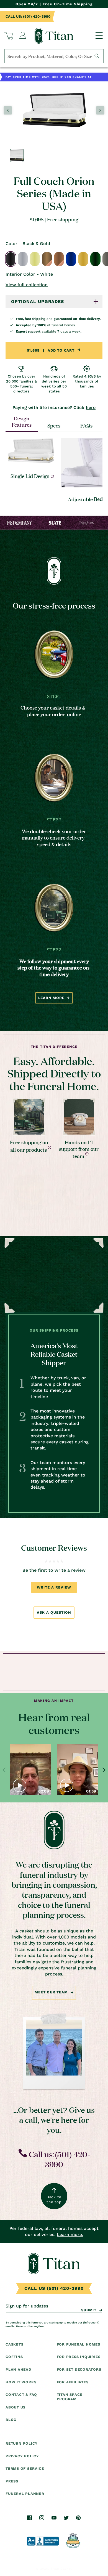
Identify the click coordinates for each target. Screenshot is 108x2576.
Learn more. (70, 2234)
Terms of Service (25, 2469)
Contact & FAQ (21, 2395)
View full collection (27, 285)
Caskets (14, 2344)
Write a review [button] (54, 1587)
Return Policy (22, 2443)
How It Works (21, 2382)
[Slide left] (8, 110)
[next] (104, 1770)
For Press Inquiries (79, 2357)
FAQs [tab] (86, 425)
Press (12, 2481)
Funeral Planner (25, 2494)
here (91, 407)
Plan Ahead (18, 2369)
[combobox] (54, 56)
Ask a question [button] (54, 1612)
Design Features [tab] (22, 421)
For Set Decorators (79, 2369)
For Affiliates (73, 2382)
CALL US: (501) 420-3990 (28, 16)
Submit (89, 2310)
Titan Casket (61, 2569)
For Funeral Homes (79, 2344)
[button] (9, 36)
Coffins (14, 2357)
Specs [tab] (54, 425)
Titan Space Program (70, 2397)
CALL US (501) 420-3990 (54, 2288)
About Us (16, 2407)
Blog (11, 2420)
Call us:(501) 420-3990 (59, 2159)
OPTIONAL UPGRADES (38, 302)
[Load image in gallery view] (17, 155)
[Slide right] (100, 110)
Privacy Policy (22, 2456)
